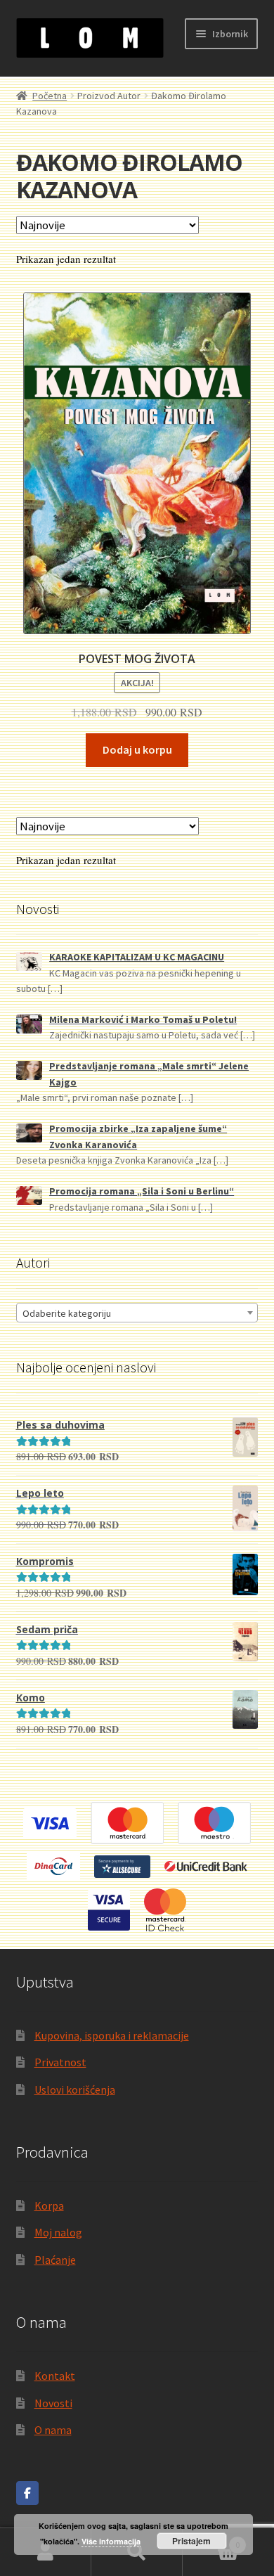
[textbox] (137, 1313)
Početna (50, 96)
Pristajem (191, 2541)
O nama (53, 2430)
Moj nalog (58, 2232)
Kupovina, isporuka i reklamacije (112, 2035)
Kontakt (55, 2376)
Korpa (49, 2205)
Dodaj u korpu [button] (137, 749)
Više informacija (111, 2541)
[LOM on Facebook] (27, 2493)
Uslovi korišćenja (75, 2089)
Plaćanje (55, 2260)
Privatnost (60, 2062)
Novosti (53, 2403)
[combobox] (137, 1313)
